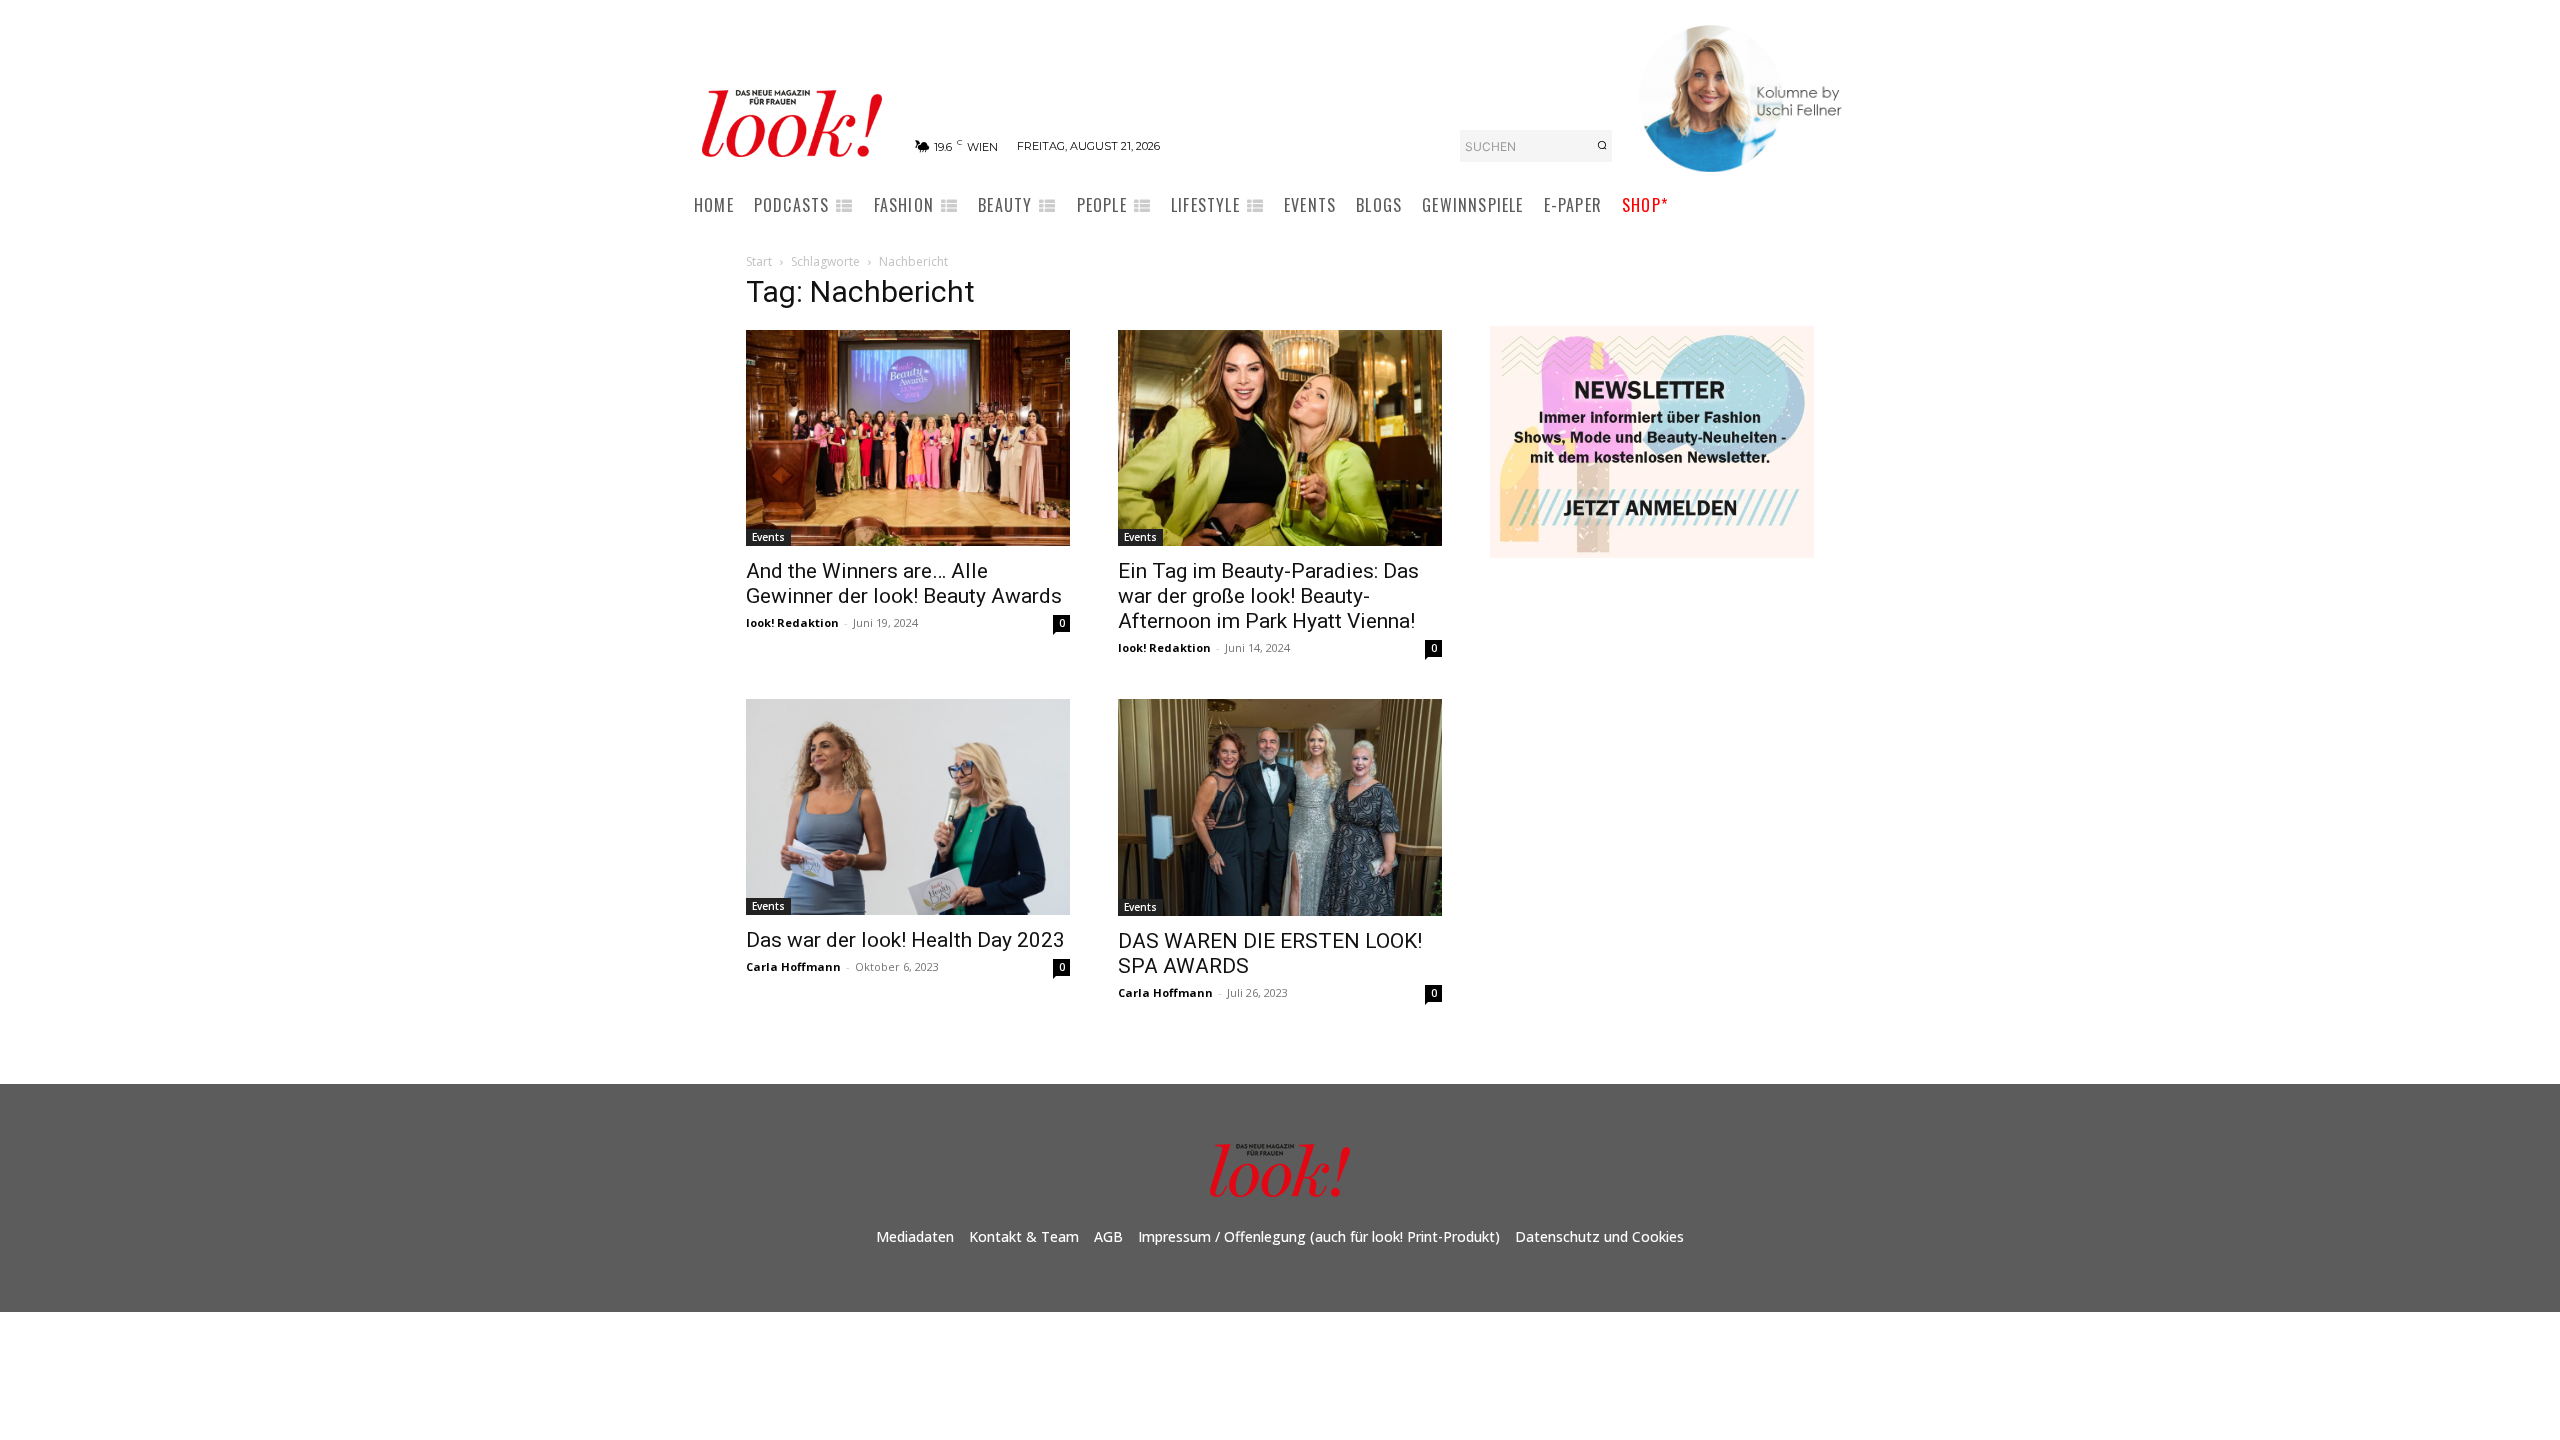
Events (768, 537)
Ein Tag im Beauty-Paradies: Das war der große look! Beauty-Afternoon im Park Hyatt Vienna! (1268, 596)
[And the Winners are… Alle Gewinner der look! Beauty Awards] (908, 438)
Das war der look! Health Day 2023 (905, 940)
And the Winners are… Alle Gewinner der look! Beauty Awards (904, 583)
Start (759, 261)
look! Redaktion (792, 622)
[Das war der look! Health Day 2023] (908, 807)
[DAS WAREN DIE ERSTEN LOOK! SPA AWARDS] (1280, 807)
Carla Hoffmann (793, 966)
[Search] (1602, 146)
